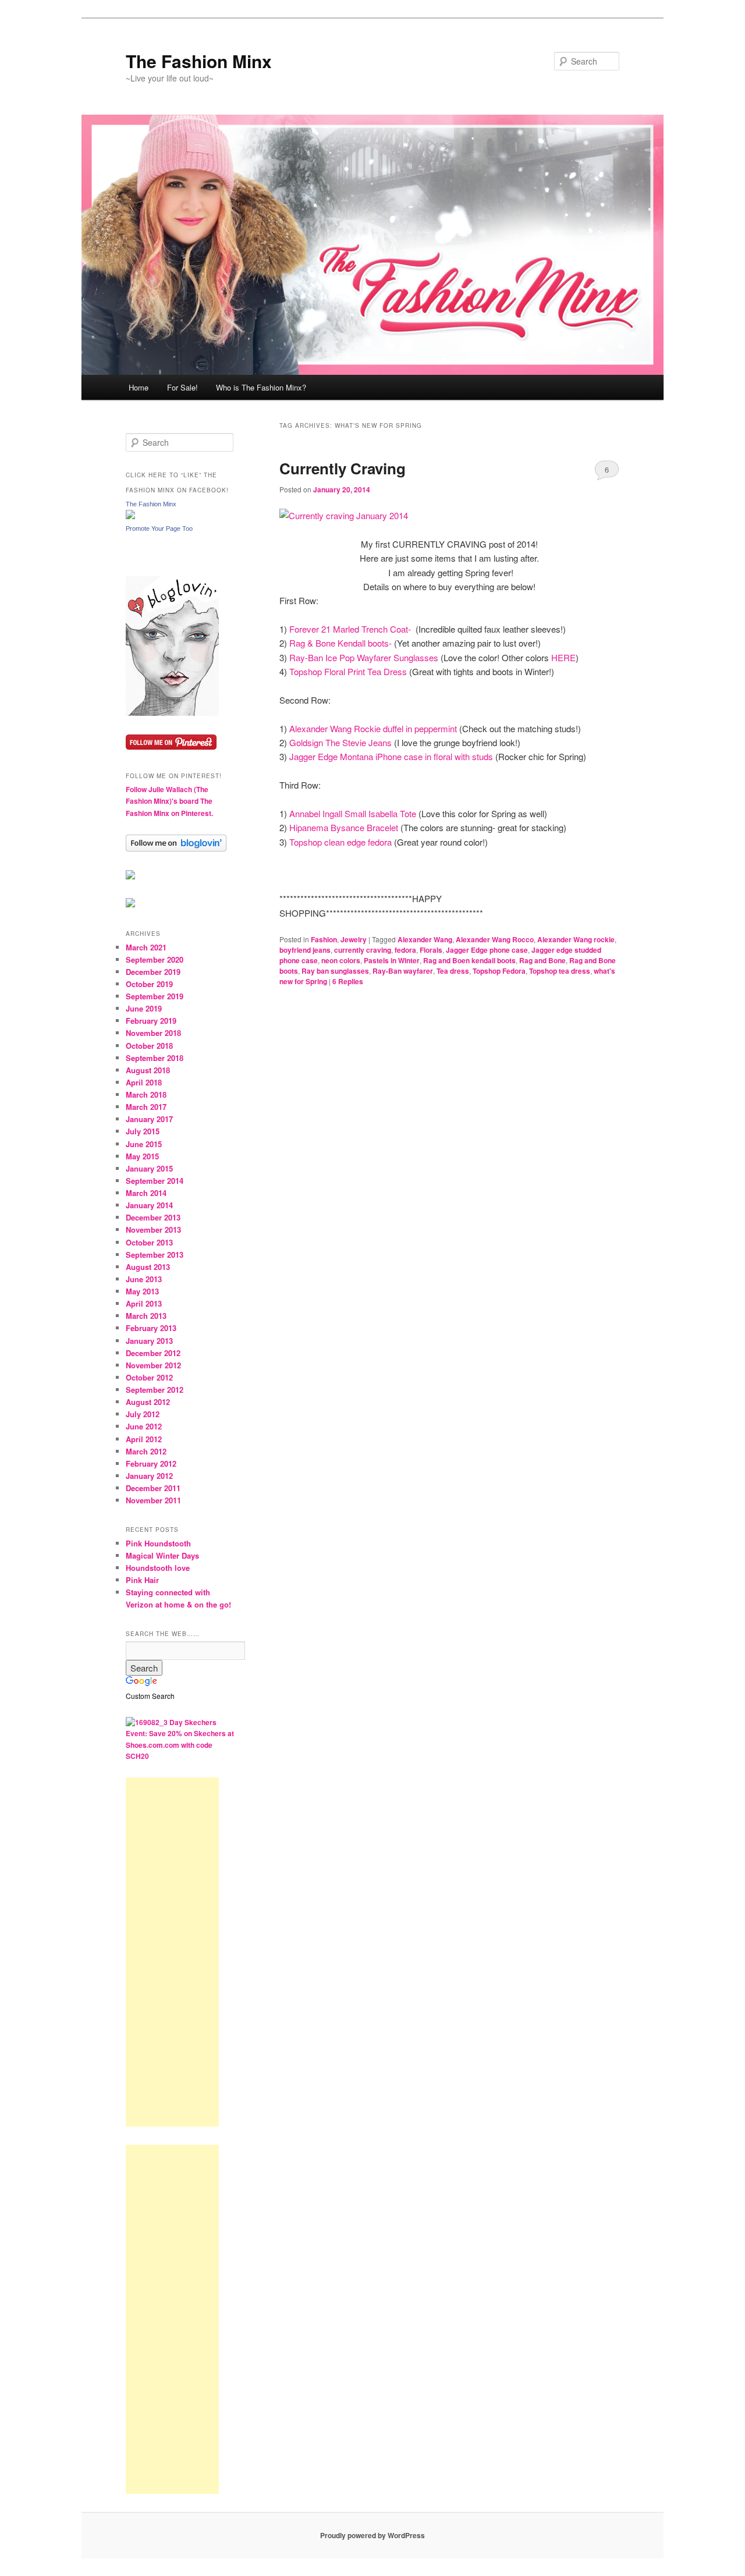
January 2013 (149, 1341)
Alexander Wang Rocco (495, 939)
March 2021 (146, 947)
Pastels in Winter (392, 960)
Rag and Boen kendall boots (469, 960)
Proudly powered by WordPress (372, 2535)
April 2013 (144, 1303)
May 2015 (142, 1156)
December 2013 (153, 1217)
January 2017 (149, 1119)
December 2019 (153, 972)
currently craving (363, 950)
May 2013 (142, 1291)
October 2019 (149, 984)
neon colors (341, 960)
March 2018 (146, 1094)
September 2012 (155, 1390)
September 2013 (155, 1255)
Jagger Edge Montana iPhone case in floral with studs (391, 756)
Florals (431, 950)
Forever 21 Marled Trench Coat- (350, 629)
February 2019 (151, 1021)
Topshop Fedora (499, 971)
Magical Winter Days (162, 1555)
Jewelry (354, 939)
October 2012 (149, 1377)
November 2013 (153, 1230)
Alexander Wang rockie (576, 939)
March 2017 (146, 1107)
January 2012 (149, 1476)
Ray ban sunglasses (335, 971)
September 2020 (155, 959)
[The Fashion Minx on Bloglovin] (172, 713)
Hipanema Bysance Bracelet (344, 827)
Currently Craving (343, 468)
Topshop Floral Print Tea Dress (348, 671)
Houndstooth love (158, 1568)
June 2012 (144, 1426)
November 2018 (153, 1033)
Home (139, 387)
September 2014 (155, 1181)
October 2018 (149, 1046)
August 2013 (148, 1267)
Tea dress (453, 971)
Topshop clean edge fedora (342, 842)
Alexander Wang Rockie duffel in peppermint (373, 728)
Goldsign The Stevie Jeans (342, 742)
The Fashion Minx (199, 61)
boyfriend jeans (305, 950)
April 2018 (144, 1082)
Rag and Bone (542, 960)
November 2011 (153, 1500)
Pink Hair (142, 1580)
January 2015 (149, 1168)
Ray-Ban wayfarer (403, 971)
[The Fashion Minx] (130, 516)
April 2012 (144, 1439)
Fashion (324, 939)
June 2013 (144, 1279)
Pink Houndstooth (158, 1543)
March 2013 (146, 1316)
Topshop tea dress (560, 971)
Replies (348, 981)
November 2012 (153, 1365)
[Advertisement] (172, 1952)
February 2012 (151, 1463)
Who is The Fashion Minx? (261, 387)
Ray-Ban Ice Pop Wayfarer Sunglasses (365, 657)
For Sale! (182, 387)
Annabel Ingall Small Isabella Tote (354, 813)
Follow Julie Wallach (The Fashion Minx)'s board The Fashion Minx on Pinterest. (169, 801)
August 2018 (148, 1070)
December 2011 (153, 1488)
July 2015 (143, 1131)
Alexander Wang (425, 939)
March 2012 (146, 1451)
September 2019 (155, 996)
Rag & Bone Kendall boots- (340, 643)
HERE (563, 657)
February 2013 (151, 1328)
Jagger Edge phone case (487, 950)
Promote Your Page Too (159, 528)
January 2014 (149, 1205)
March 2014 (146, 1193)
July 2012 (143, 1414)
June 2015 (144, 1144)
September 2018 (155, 1058)
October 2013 (149, 1242)
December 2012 (153, 1353)
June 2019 (144, 1008)
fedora (405, 950)
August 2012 (148, 1402)
